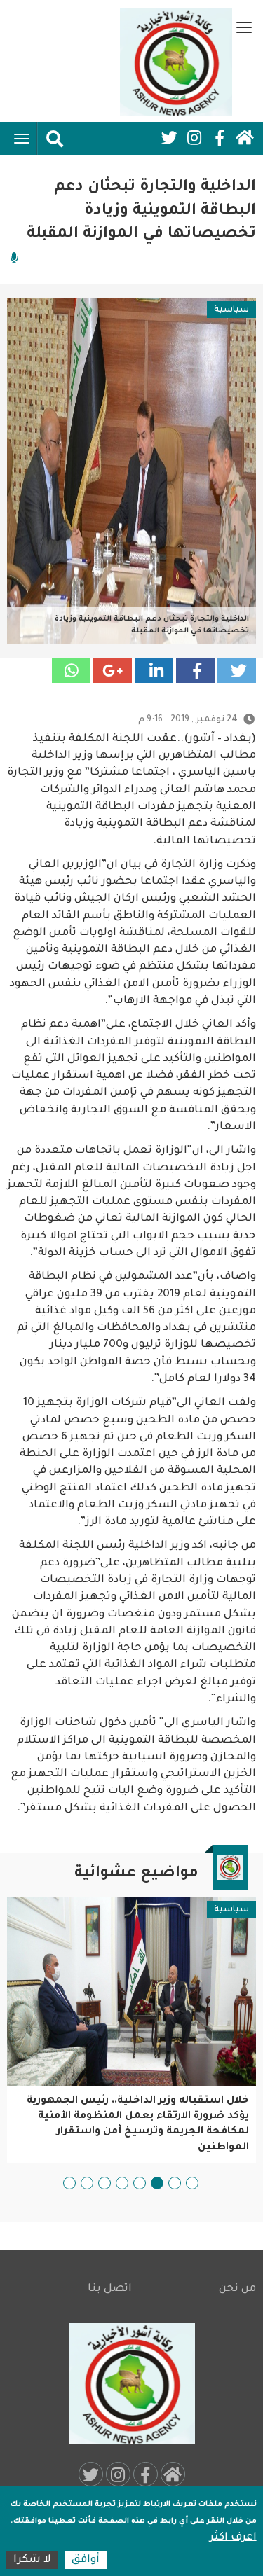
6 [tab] (104, 2183)
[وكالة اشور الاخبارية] (176, 62)
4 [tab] (140, 2183)
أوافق (86, 2560)
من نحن (237, 2289)
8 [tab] (69, 2183)
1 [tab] (192, 2183)
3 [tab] (157, 2183)
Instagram (194, 138)
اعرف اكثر (233, 2538)
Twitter (169, 138)
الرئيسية (245, 138)
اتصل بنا (110, 2289)
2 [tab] (175, 2183)
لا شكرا (32, 2560)
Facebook (220, 138)
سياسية (231, 310)
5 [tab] (122, 2183)
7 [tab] (87, 2183)
